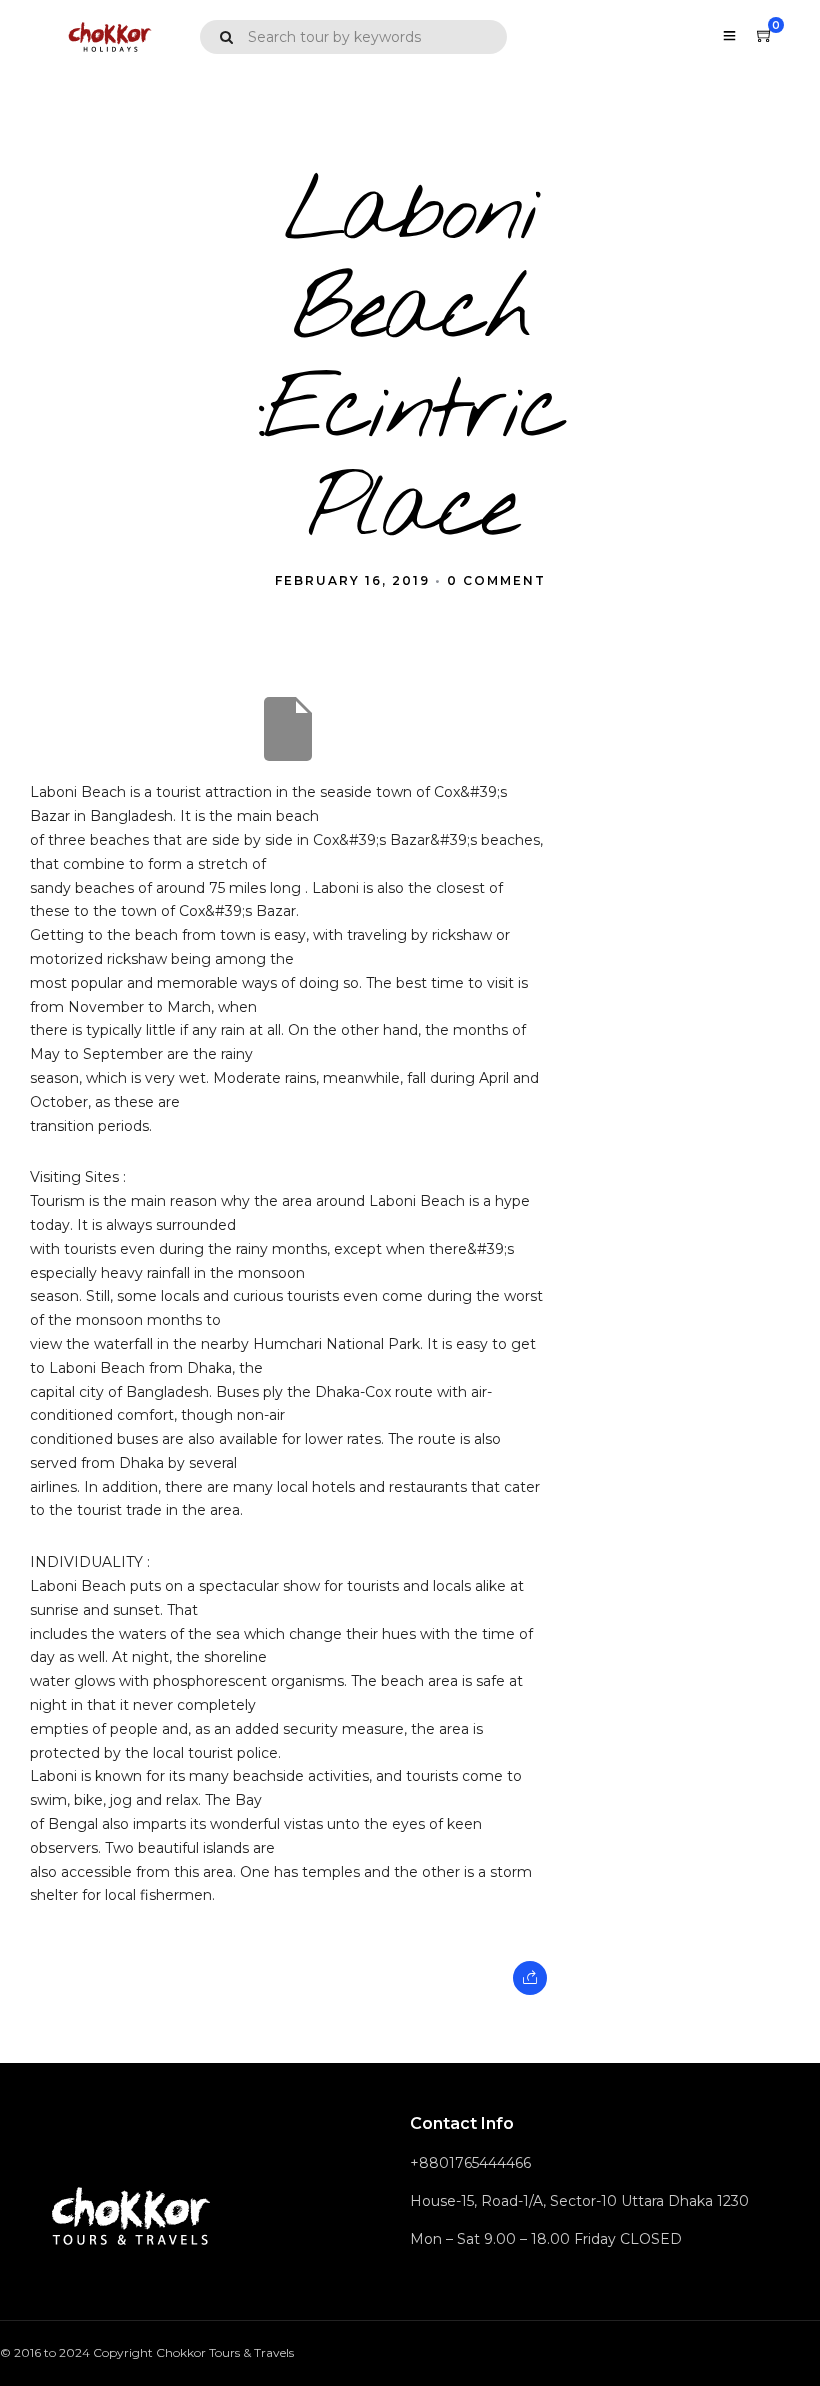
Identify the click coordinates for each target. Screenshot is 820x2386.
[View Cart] (765, 36)
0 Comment (496, 580)
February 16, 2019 (352, 580)
